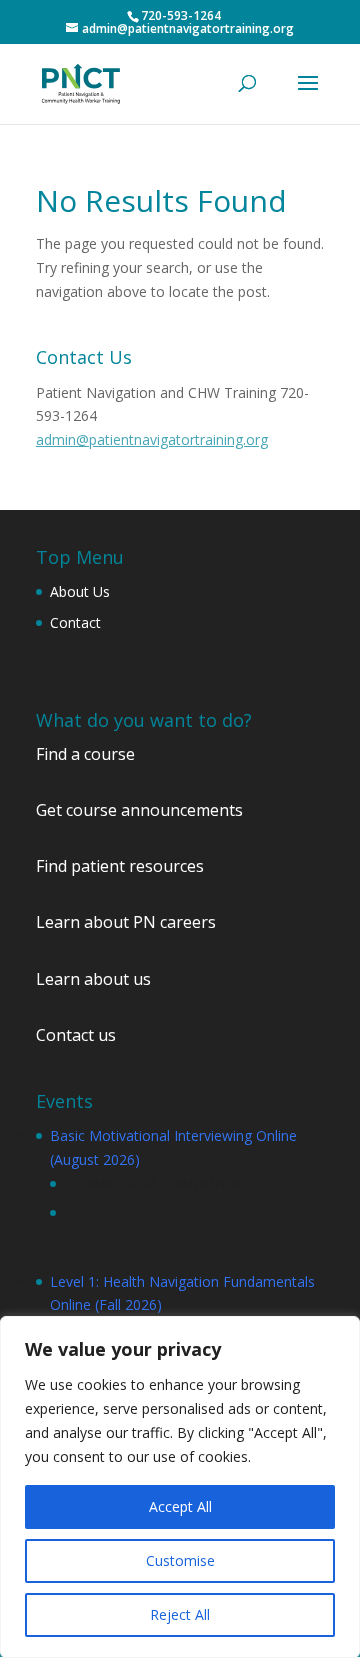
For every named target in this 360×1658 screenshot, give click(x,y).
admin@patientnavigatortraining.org (152, 439)
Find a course (85, 754)
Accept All (180, 1506)
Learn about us (93, 979)
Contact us (76, 1035)
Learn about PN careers (126, 922)
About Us (80, 591)
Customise (180, 1560)
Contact (75, 622)
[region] (180, 1487)
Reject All (180, 1614)
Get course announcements (139, 810)
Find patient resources (120, 866)
